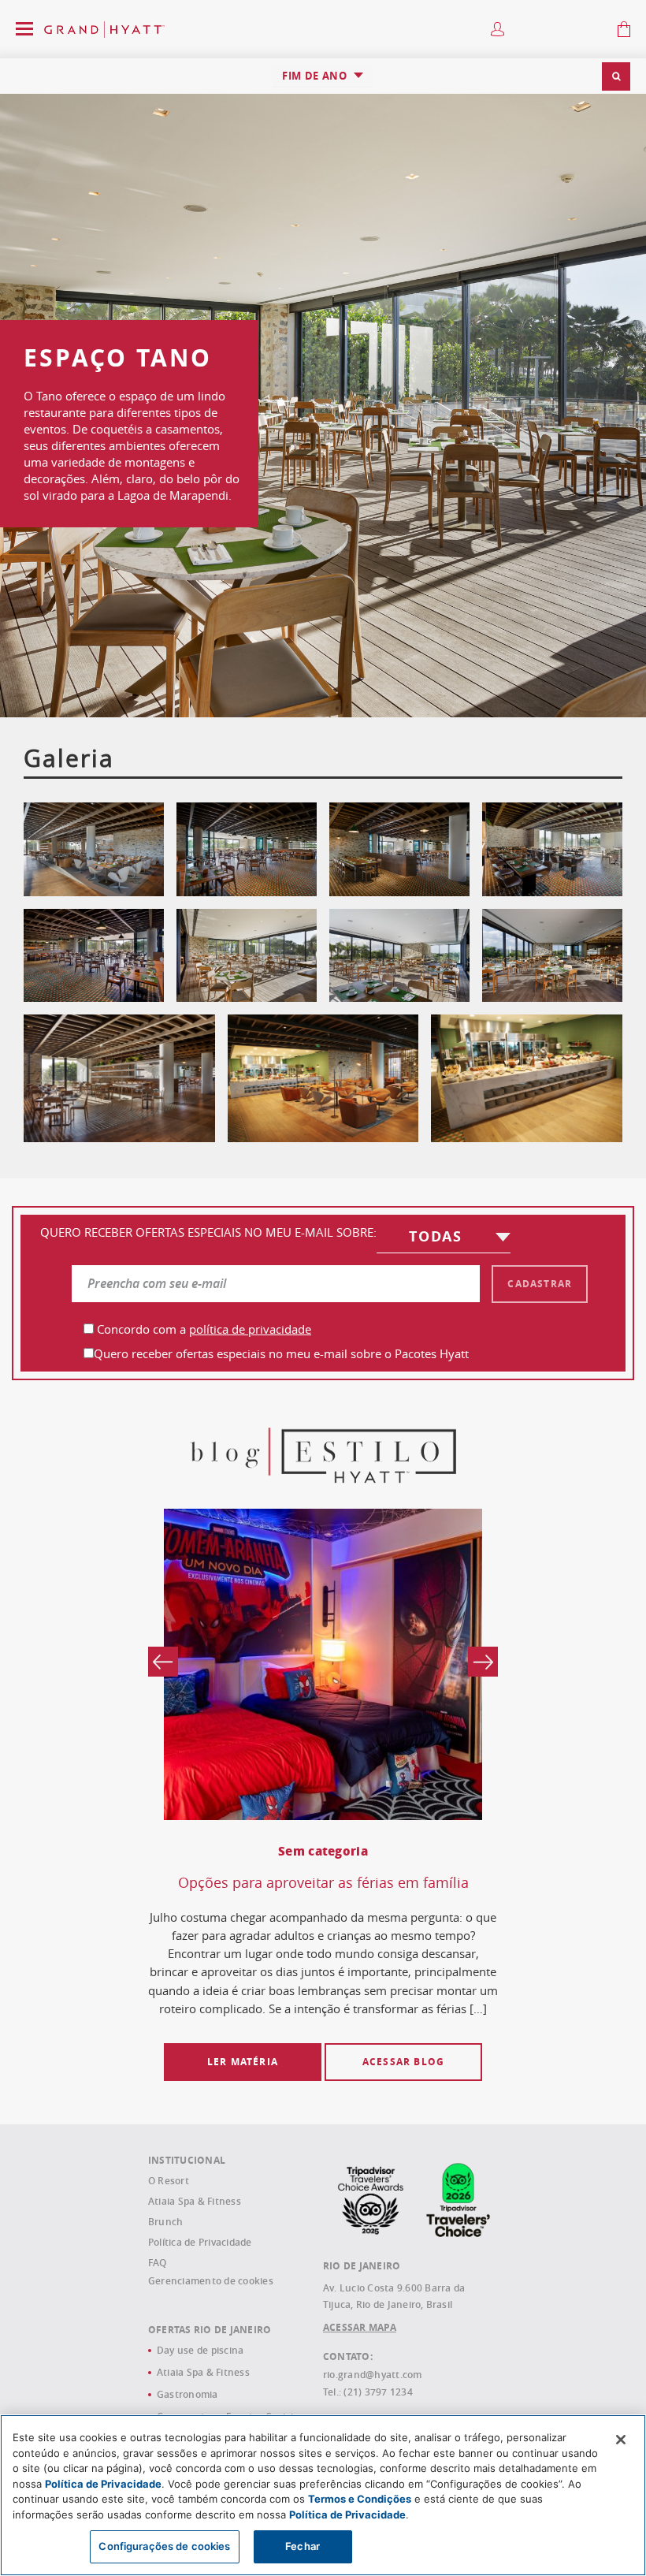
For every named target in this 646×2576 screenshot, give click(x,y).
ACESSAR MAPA (360, 2327)
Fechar (303, 2546)
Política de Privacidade (200, 2242)
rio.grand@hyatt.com (373, 2375)
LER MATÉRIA (243, 2062)
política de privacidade (250, 1329)
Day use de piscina (200, 2350)
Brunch (165, 2222)
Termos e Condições (360, 2499)
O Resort (169, 2181)
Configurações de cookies (164, 2546)
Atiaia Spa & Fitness (195, 2201)
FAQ (158, 2263)
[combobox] (323, 76)
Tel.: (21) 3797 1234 (368, 2392)
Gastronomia (187, 2394)
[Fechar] (621, 2440)
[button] (616, 76)
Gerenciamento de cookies (211, 2281)
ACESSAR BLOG (403, 2062)
